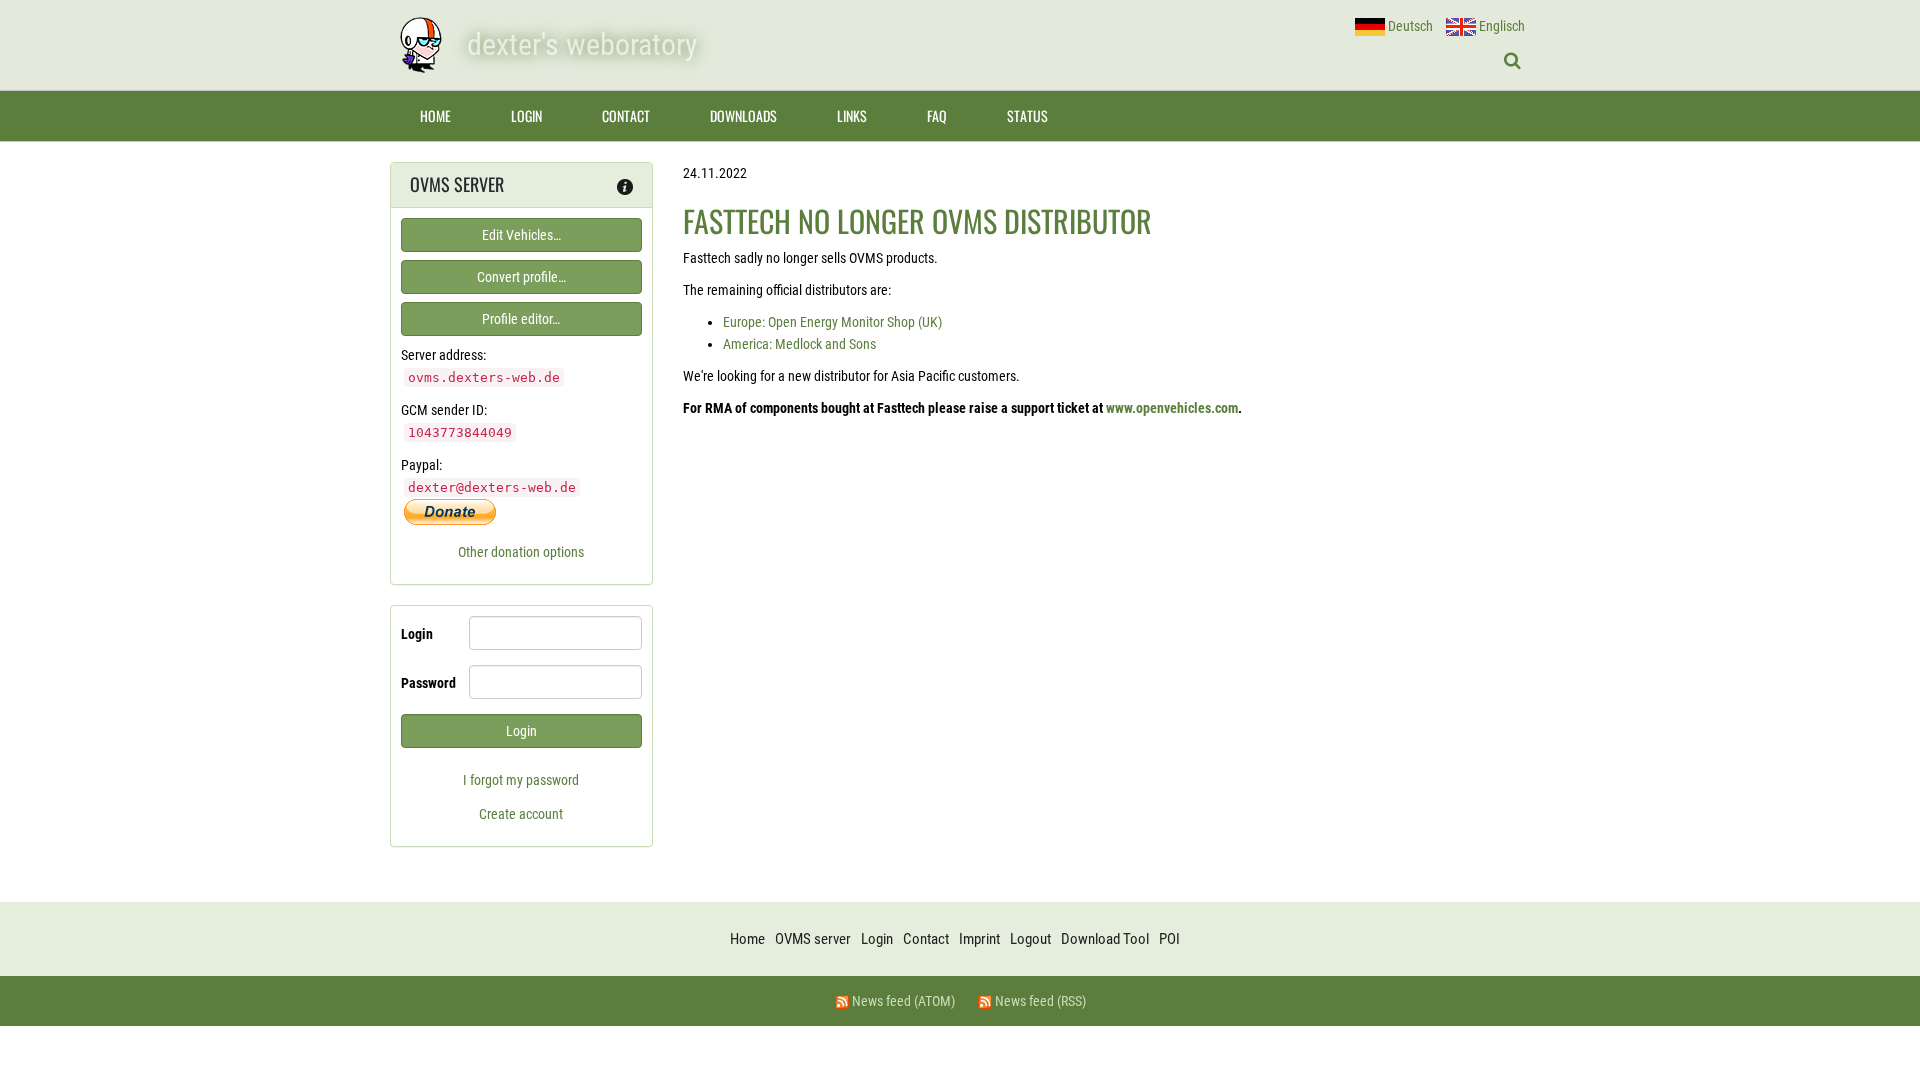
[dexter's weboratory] (420, 45)
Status (1027, 115)
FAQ (937, 115)
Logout (1030, 939)
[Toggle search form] (1512, 61)
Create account (521, 814)
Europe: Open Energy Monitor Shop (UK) (832, 322)
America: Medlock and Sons (799, 344)
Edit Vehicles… (521, 235)
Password (427, 683)
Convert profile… (521, 277)
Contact (626, 115)
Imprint (979, 939)
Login (526, 115)
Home (435, 115)
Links (852, 115)
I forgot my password (521, 780)
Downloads (743, 115)
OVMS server (813, 939)
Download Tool (1105, 939)
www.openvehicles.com (1172, 408)
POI (1169, 939)
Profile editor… (521, 319)
